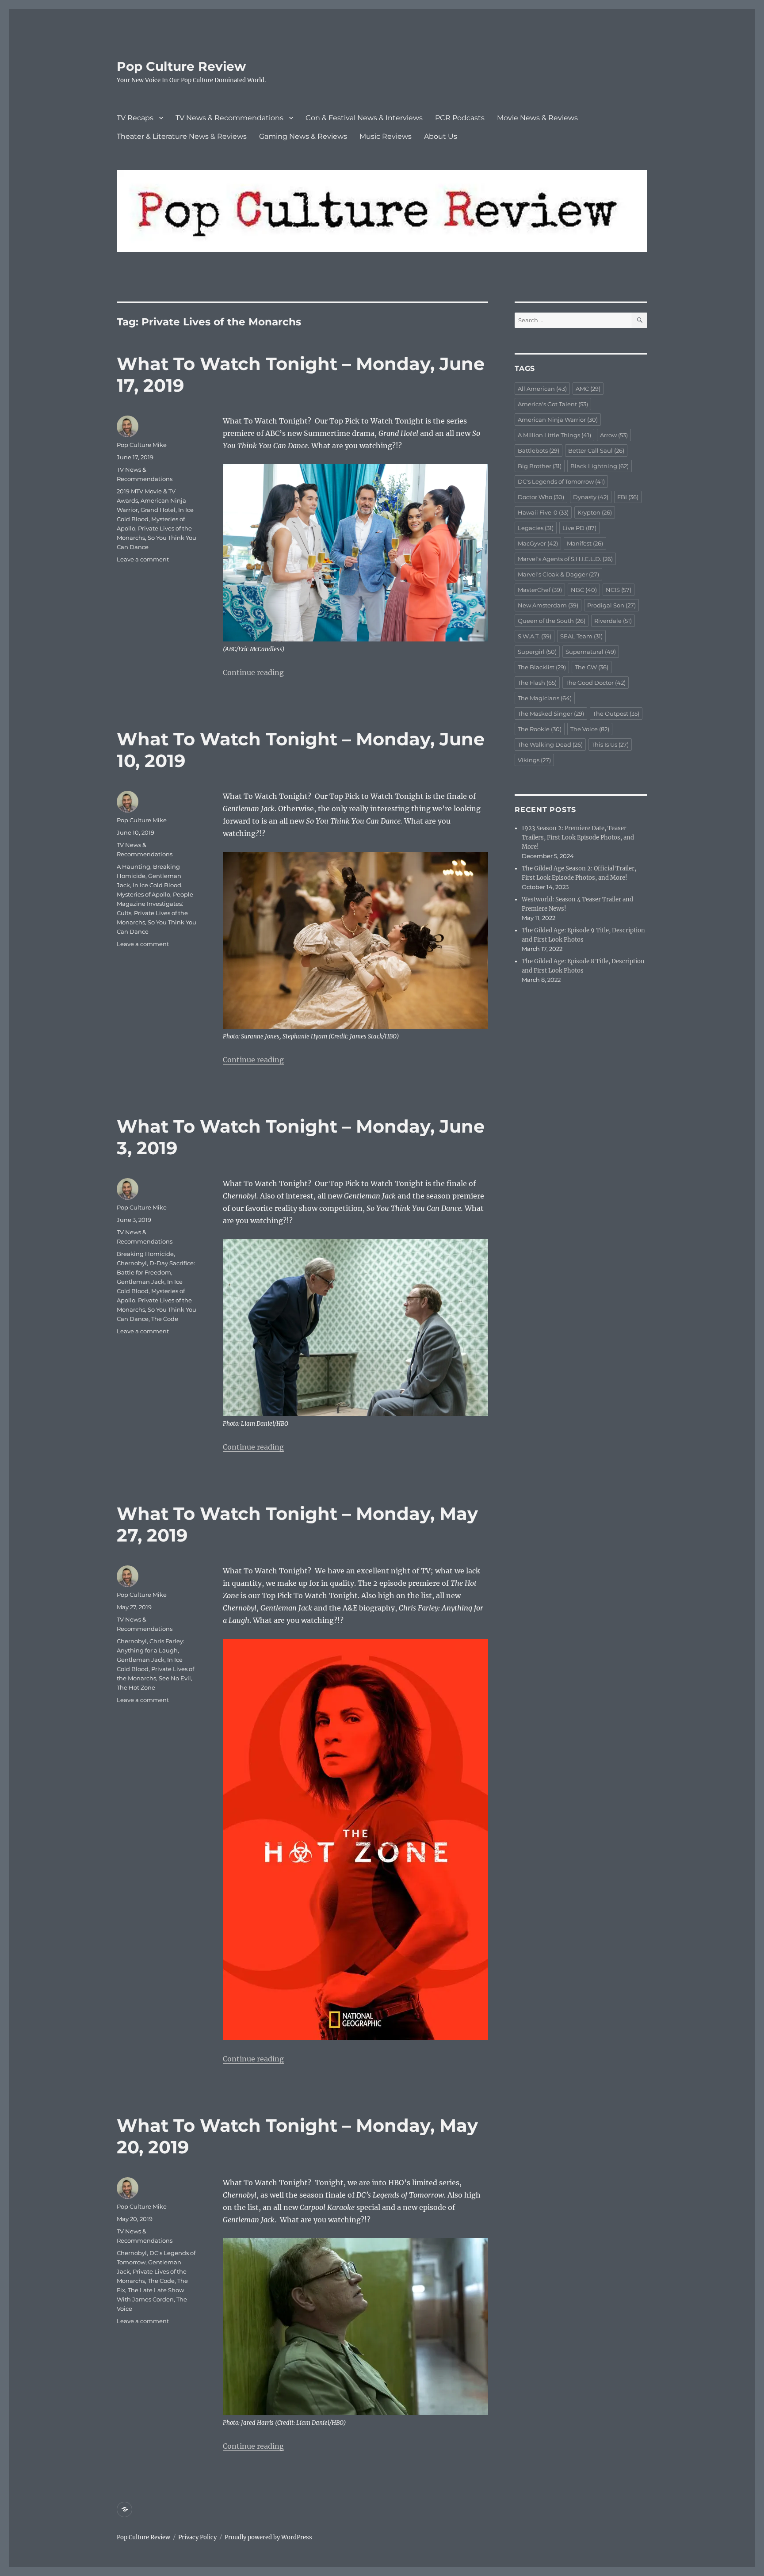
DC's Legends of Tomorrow (561, 481)
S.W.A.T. (535, 636)
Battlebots (539, 450)
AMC (588, 389)
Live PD (579, 528)
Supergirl (537, 652)
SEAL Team (581, 636)
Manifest (585, 543)
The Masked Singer (551, 714)
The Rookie (540, 729)
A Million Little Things (554, 435)
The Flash (537, 683)
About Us (441, 136)
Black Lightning (600, 466)
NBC (584, 590)
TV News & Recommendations (229, 118)
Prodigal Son (611, 605)
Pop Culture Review (181, 66)
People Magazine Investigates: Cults (155, 904)
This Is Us (610, 744)
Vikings (534, 760)
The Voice (590, 729)
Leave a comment (143, 559)
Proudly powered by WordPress (268, 2537)
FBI (628, 497)
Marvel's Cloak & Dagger (558, 574)
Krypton (595, 512)
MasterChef (540, 590)
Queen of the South (552, 621)
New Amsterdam (548, 605)
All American (542, 389)
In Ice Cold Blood (157, 885)
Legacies (536, 528)
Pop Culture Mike (142, 445)
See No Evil (175, 1678)
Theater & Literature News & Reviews (182, 136)
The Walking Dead (550, 744)
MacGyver (538, 543)
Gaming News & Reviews (303, 136)
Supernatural (591, 652)
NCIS (619, 590)
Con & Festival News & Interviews (364, 118)
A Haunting (134, 866)
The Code (165, 1319)
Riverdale (613, 621)
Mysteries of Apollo (143, 894)
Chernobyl (132, 1263)
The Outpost (616, 714)
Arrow (614, 435)
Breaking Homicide (145, 1254)
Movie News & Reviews (537, 118)
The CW (592, 667)
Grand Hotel (158, 510)
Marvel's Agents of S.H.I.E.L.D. (565, 559)
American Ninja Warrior (558, 420)
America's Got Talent (553, 404)
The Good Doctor (596, 683)
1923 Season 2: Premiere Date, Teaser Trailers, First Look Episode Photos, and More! (578, 838)
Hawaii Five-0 (543, 512)
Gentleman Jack (141, 1282)
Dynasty (591, 497)
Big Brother (540, 466)
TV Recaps (135, 118)
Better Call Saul (596, 450)
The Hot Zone (136, 1687)
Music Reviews (386, 136)
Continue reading (253, 672)
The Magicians (545, 698)
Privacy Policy (197, 2537)
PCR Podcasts (460, 118)
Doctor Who (541, 497)
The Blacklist (542, 667)
